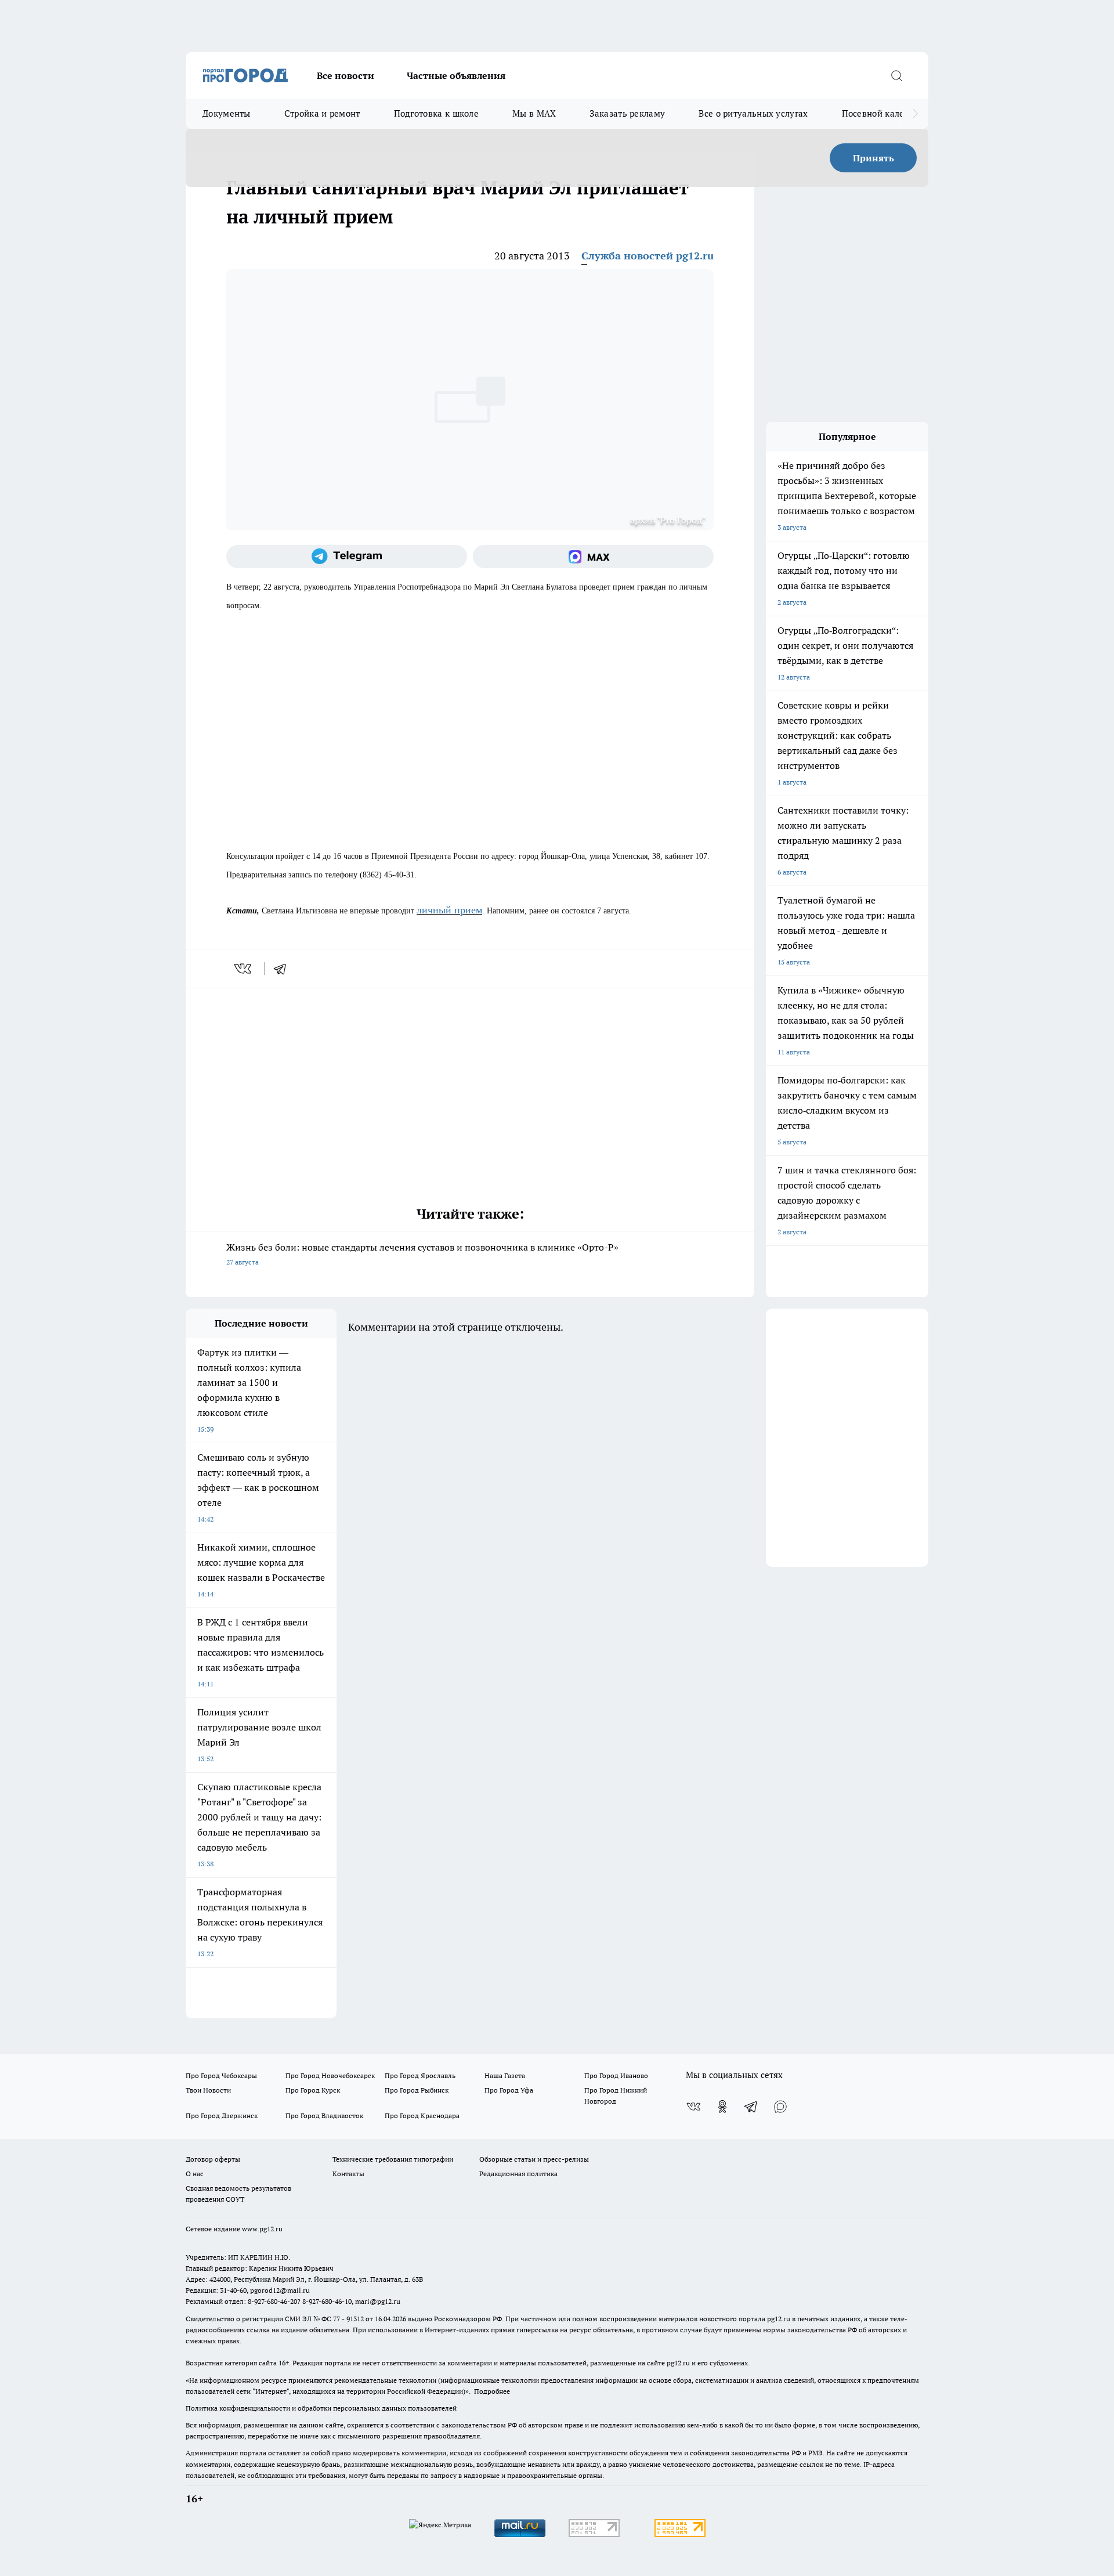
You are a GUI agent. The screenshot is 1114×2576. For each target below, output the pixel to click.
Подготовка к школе (436, 113)
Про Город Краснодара (422, 2116)
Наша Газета (505, 2075)
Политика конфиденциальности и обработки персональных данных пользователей (321, 2408)
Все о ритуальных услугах (753, 113)
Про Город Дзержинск (222, 2116)
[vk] (244, 969)
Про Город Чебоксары (221, 2075)
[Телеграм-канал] (347, 557)
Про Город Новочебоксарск (330, 2075)
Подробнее (492, 2391)
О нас (195, 2174)
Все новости (346, 75)
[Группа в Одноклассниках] (722, 2107)
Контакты (348, 2174)
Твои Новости (208, 2090)
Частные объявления (456, 75)
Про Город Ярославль (420, 2075)
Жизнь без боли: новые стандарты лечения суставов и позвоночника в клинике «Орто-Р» (422, 1254)
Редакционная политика (518, 2174)
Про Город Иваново (616, 2075)
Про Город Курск (313, 2090)
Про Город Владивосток (324, 2116)
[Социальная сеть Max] (593, 557)
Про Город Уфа (509, 2090)
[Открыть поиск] (896, 75)
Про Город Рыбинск (417, 2090)
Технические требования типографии (393, 2159)
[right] (915, 114)
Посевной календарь (886, 113)
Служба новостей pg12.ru (648, 256)
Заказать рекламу (627, 113)
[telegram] (284, 969)
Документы (227, 113)
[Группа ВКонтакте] (693, 2107)
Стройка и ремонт (322, 113)
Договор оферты (213, 2159)
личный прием (449, 910)
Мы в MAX (534, 113)
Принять (874, 158)
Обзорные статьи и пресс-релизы (534, 2159)
